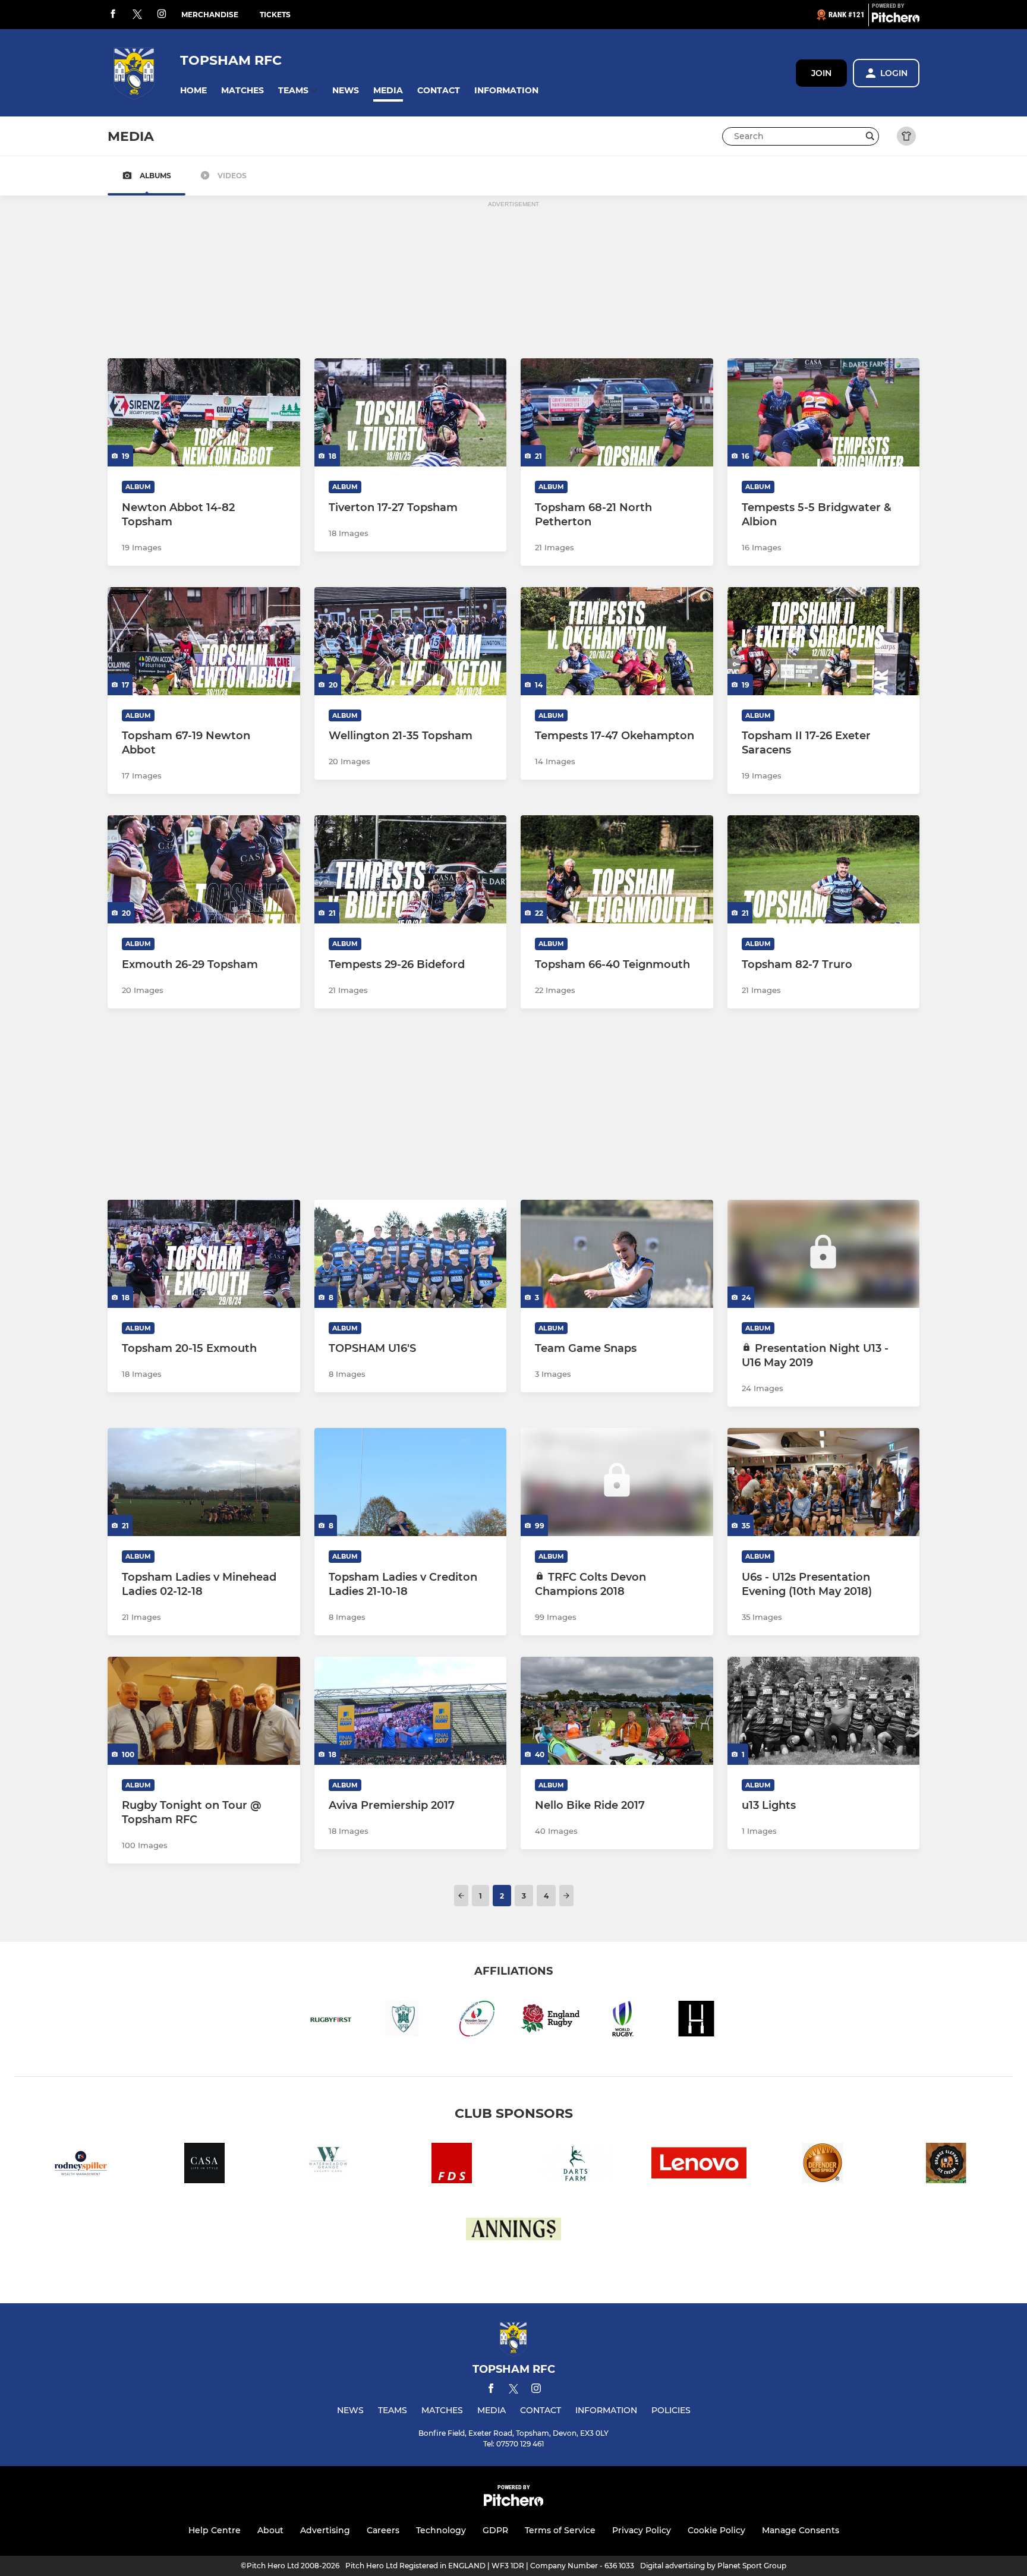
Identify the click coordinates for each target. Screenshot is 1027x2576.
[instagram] (162, 15)
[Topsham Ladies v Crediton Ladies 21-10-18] (411, 1482)
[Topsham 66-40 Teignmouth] (617, 869)
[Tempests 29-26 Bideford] (411, 869)
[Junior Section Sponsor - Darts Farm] (575, 2165)
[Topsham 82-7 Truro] (824, 869)
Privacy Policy (642, 2530)
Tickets (275, 15)
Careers (383, 2530)
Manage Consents (801, 2530)
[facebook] (113, 15)
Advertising (325, 2530)
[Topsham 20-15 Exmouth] (204, 1254)
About (270, 2530)
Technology (441, 2530)
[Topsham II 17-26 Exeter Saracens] (824, 641)
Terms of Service (560, 2530)
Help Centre (215, 2530)
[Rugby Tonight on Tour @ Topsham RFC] (204, 1711)
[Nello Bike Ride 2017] (617, 1711)
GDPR (495, 2530)
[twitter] (137, 15)
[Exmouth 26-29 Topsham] (204, 869)
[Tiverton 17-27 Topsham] (411, 412)
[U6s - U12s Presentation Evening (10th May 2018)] (824, 1482)
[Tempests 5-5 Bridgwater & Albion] (824, 412)
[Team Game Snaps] (617, 1254)
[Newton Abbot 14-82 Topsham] (204, 412)
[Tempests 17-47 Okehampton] (617, 641)
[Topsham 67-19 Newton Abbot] (204, 641)
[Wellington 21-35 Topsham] (411, 641)
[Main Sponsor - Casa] (204, 2165)
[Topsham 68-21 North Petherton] (617, 412)
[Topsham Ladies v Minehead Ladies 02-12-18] (204, 1482)
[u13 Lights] (824, 1711)
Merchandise (210, 15)
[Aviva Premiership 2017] (411, 1711)
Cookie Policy (716, 2530)
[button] (193, 91)
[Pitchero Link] (896, 20)
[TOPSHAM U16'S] (411, 1254)
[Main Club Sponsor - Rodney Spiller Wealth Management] (81, 2165)
